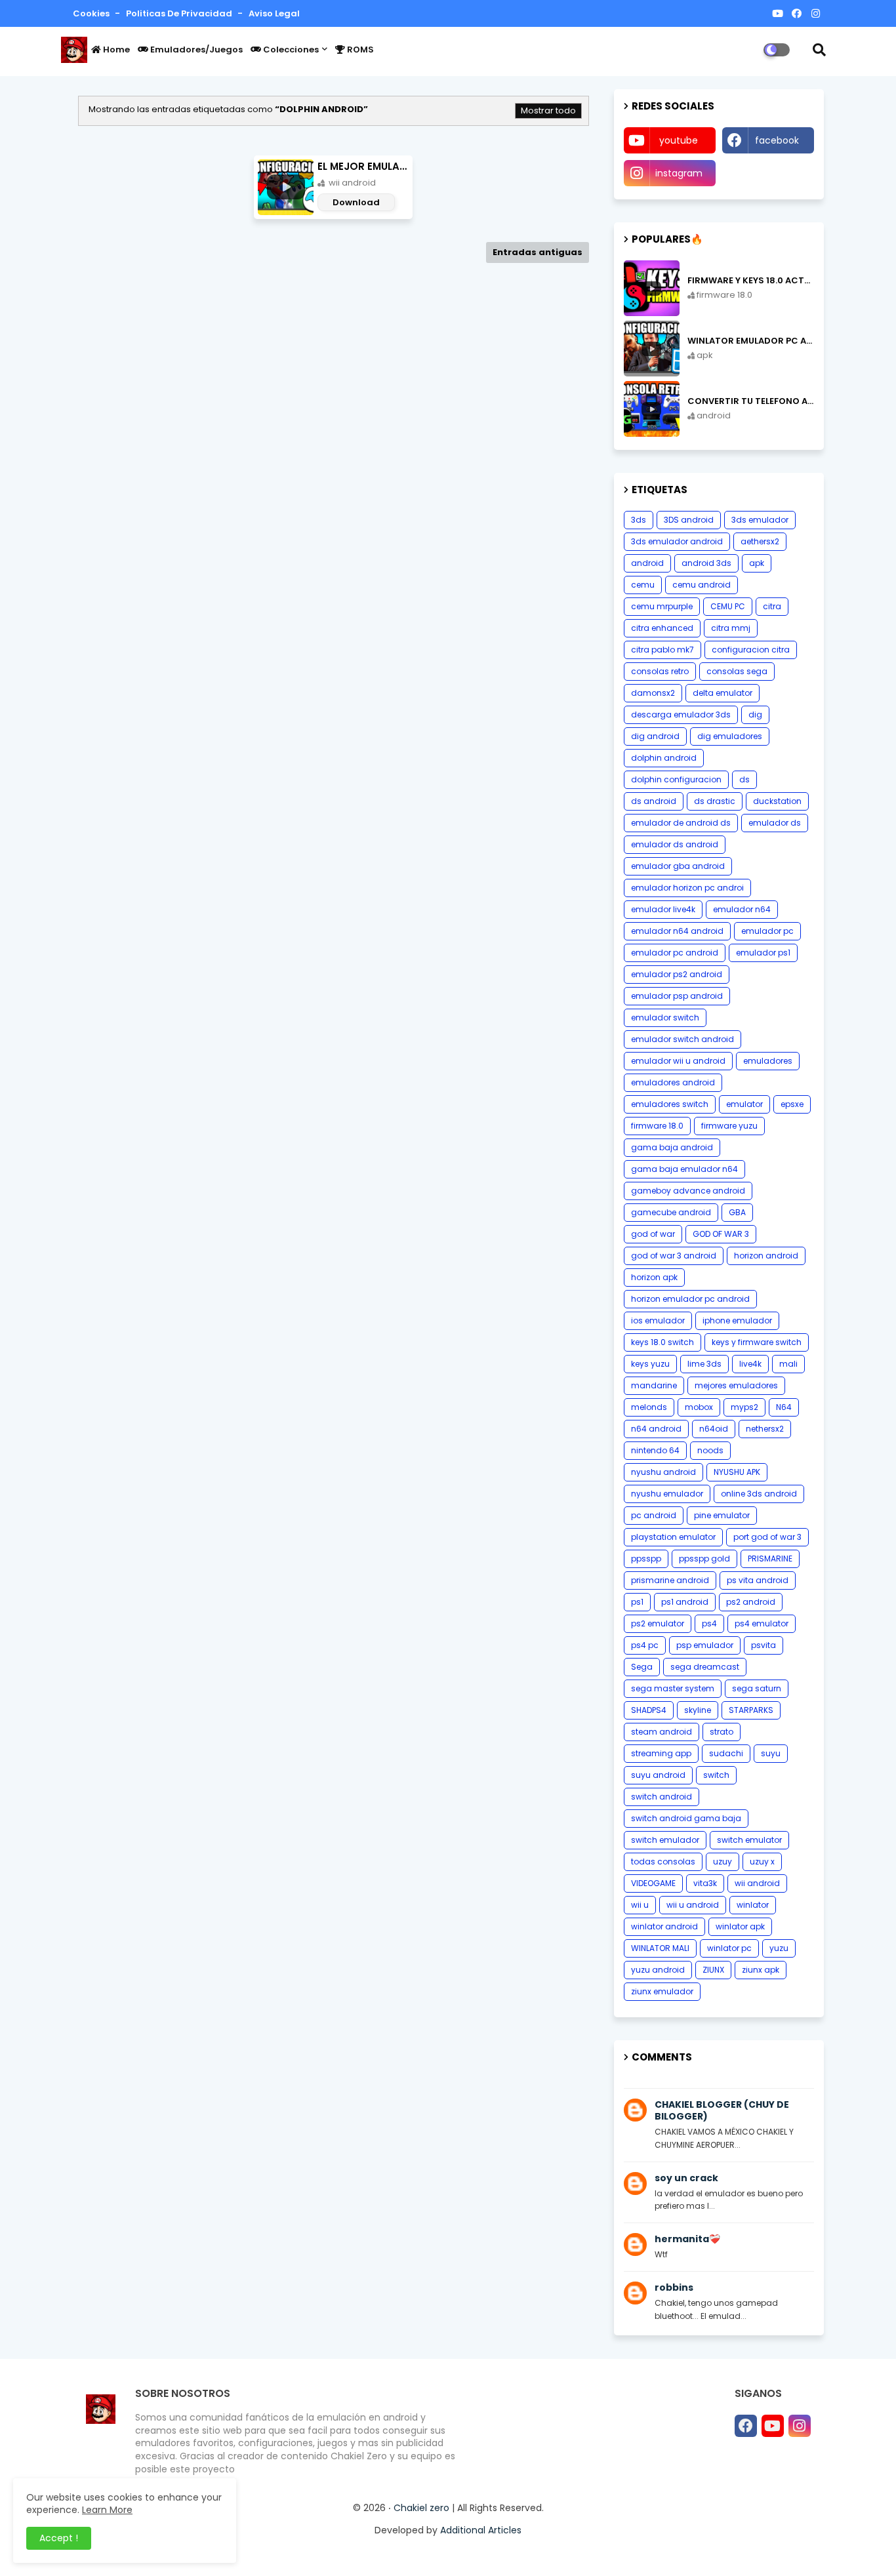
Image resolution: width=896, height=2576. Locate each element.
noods (710, 1450)
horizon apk (654, 1277)
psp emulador (705, 1645)
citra (772, 606)
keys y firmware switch (757, 1342)
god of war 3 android (674, 1256)
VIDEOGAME (653, 1883)
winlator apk (740, 1926)
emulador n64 (742, 909)
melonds (649, 1407)
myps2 (744, 1407)
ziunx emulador (662, 1991)
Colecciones (290, 50)
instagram (679, 173)
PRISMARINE (770, 1559)
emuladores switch (670, 1104)
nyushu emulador (667, 1494)
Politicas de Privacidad (180, 13)
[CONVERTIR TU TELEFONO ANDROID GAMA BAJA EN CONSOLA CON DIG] (652, 409)
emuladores (768, 1061)
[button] (819, 50)
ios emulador (658, 1320)
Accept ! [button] (59, 2538)
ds (744, 779)
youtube (679, 140)
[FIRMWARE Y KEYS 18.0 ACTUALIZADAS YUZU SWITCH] (652, 288)
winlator (753, 1905)
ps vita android (758, 1580)
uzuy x (762, 1862)
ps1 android (685, 1602)
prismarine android (670, 1580)
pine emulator (722, 1515)
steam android (662, 1732)
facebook (777, 140)
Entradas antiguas (538, 252)
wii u (640, 1905)
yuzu (779, 1948)
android (647, 563)
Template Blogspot (557, 2553)
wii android (757, 1883)
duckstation (777, 801)
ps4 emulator (762, 1623)
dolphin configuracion (676, 779)
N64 (784, 1407)
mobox (699, 1407)
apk (757, 563)
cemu (643, 585)
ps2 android (751, 1602)
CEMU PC (728, 606)
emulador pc (767, 931)
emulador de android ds (681, 823)
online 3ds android (759, 1494)
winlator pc (729, 1948)
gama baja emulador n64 (684, 1169)
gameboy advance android (688, 1191)
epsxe (792, 1104)
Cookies (92, 13)
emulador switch (665, 1017)
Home (115, 50)
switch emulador (665, 1840)
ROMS (359, 50)
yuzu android (658, 1970)
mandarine (654, 1385)
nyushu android (663, 1472)
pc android (654, 1515)
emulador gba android (678, 866)
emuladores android (673, 1082)
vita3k (705, 1883)
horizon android (766, 1256)
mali (788, 1364)
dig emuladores (730, 736)
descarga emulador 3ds (681, 714)
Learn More (107, 2510)
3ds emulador (760, 520)
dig (755, 714)
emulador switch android (682, 1039)
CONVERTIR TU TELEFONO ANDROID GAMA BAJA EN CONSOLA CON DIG (751, 401)
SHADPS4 (649, 1710)
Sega (642, 1667)
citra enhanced (662, 628)
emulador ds (775, 823)
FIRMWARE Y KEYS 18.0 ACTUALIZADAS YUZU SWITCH (751, 281)
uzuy (723, 1862)
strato (722, 1732)
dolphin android (664, 758)
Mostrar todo (548, 111)
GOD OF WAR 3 (721, 1234)
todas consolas (663, 1862)
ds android (654, 801)
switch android (662, 1797)
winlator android (664, 1926)
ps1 (637, 1602)
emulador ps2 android (677, 974)
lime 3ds (704, 1364)
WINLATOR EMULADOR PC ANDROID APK (751, 341)
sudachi (726, 1753)
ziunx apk (761, 1970)
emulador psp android (677, 996)
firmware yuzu (729, 1126)
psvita (764, 1645)
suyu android (658, 1775)
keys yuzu (650, 1364)
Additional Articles (481, 2530)
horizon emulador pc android (690, 1299)
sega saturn (757, 1688)
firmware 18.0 (657, 1126)
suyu (771, 1753)
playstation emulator (673, 1537)
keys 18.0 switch (662, 1342)
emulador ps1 (763, 953)
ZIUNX (713, 1970)
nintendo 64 (655, 1450)
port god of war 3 (767, 1537)
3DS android (689, 520)
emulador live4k (663, 909)
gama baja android (672, 1147)
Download (356, 202)
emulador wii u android (678, 1061)
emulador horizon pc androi (687, 888)
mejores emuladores (736, 1385)
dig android (655, 736)
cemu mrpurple (662, 606)
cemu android (702, 585)
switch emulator (749, 1840)
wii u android (693, 1905)
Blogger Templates (396, 2553)
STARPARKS (751, 1710)
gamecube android (671, 1212)
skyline (698, 1710)
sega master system (673, 1688)
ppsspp (646, 1559)
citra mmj (731, 628)
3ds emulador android (677, 541)
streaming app (661, 1753)
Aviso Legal (274, 13)
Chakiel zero (421, 2508)
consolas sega (737, 671)
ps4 (709, 1623)
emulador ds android (675, 844)
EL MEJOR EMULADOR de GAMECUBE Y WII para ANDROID (365, 166)
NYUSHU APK (737, 1472)
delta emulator (723, 693)
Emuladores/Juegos (195, 50)
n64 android (656, 1429)
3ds (639, 520)
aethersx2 (760, 541)
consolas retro (660, 671)
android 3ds (706, 563)
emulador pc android (675, 953)
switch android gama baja (686, 1818)
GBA (737, 1212)
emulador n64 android (677, 931)
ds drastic (715, 801)
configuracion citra (751, 650)
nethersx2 (765, 1429)
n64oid (714, 1429)
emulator (744, 1104)
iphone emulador (737, 1320)
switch (716, 1775)
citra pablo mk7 (662, 650)
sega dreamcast (705, 1667)
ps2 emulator (658, 1623)
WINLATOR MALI (660, 1948)
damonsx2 (653, 693)
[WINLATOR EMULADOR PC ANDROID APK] (652, 349)
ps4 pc (645, 1645)
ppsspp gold (704, 1559)
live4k (750, 1364)
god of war (653, 1234)
